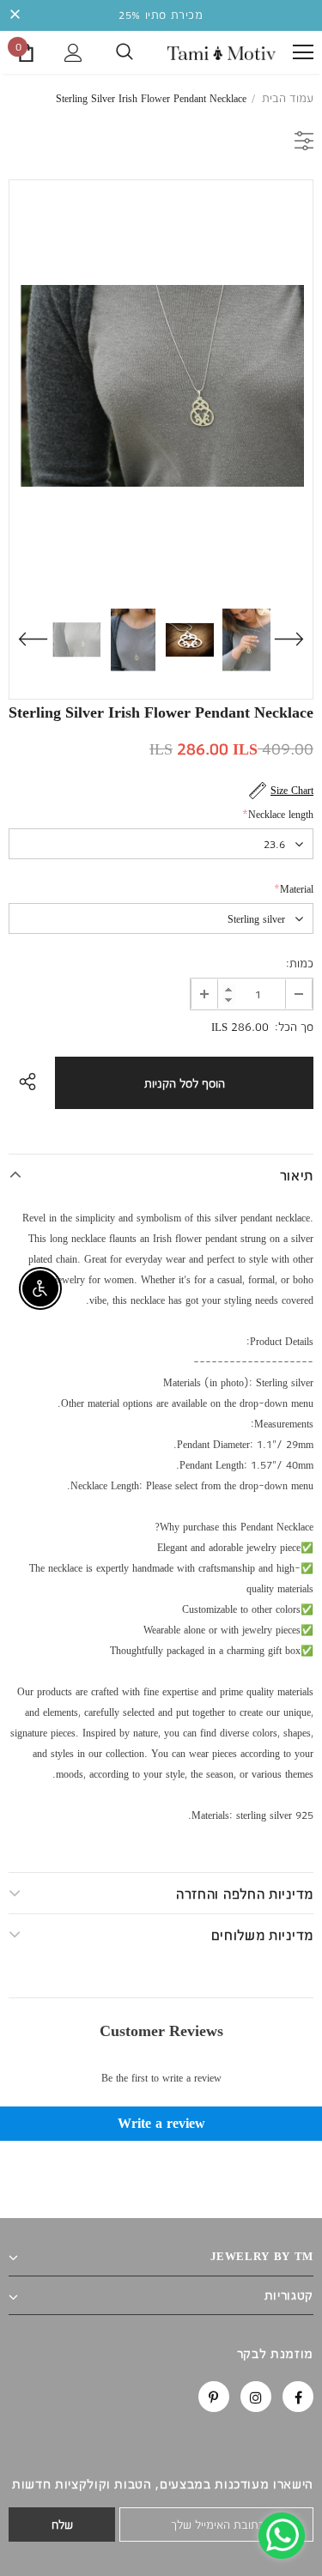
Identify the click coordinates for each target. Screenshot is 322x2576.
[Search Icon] (125, 52)
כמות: (300, 964)
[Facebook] (298, 2397)
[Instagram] (256, 2397)
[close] (15, 15)
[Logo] (222, 52)
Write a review (161, 2123)
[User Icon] (73, 53)
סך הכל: (294, 1027)
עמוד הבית (288, 98)
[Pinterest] (214, 2397)
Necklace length (278, 814)
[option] (161, 385)
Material (294, 889)
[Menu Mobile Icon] (303, 52)
